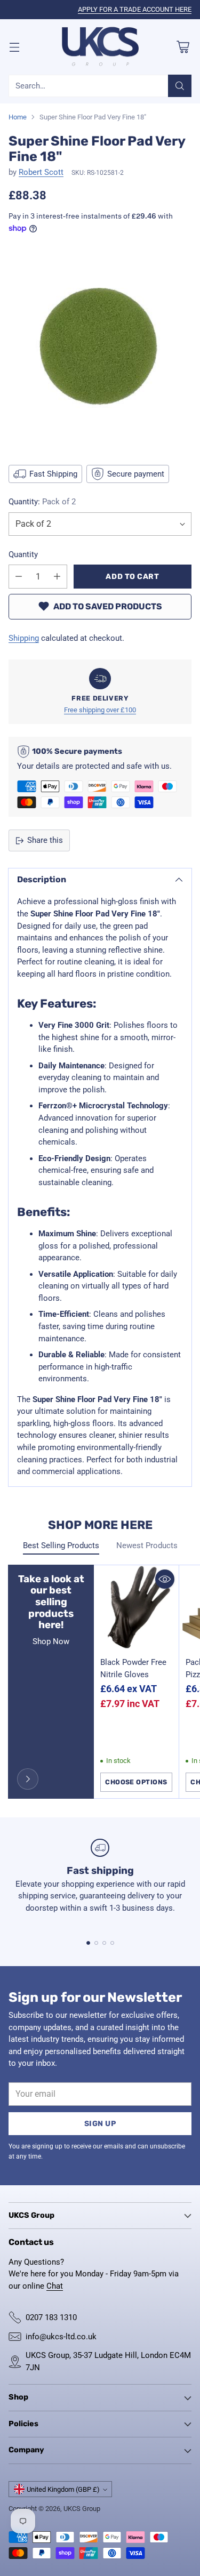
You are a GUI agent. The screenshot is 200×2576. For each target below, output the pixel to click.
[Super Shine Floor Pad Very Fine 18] (100, 348)
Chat (55, 2286)
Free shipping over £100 (100, 710)
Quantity (23, 554)
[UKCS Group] (100, 47)
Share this (45, 840)
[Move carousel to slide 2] (96, 1943)
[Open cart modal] (183, 47)
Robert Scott (41, 172)
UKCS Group (82, 2509)
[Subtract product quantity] (19, 577)
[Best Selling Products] (28, 1779)
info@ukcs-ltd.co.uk (61, 2337)
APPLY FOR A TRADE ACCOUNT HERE (135, 9)
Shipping (24, 638)
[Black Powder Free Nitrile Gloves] (136, 1608)
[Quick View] (165, 1579)
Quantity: (42, 502)
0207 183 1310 (51, 2317)
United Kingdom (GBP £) (63, 2489)
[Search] (180, 86)
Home (18, 117)
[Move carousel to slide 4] (112, 1943)
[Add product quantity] (57, 577)
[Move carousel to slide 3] (104, 1943)
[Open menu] (14, 47)
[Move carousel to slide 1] (88, 1943)
